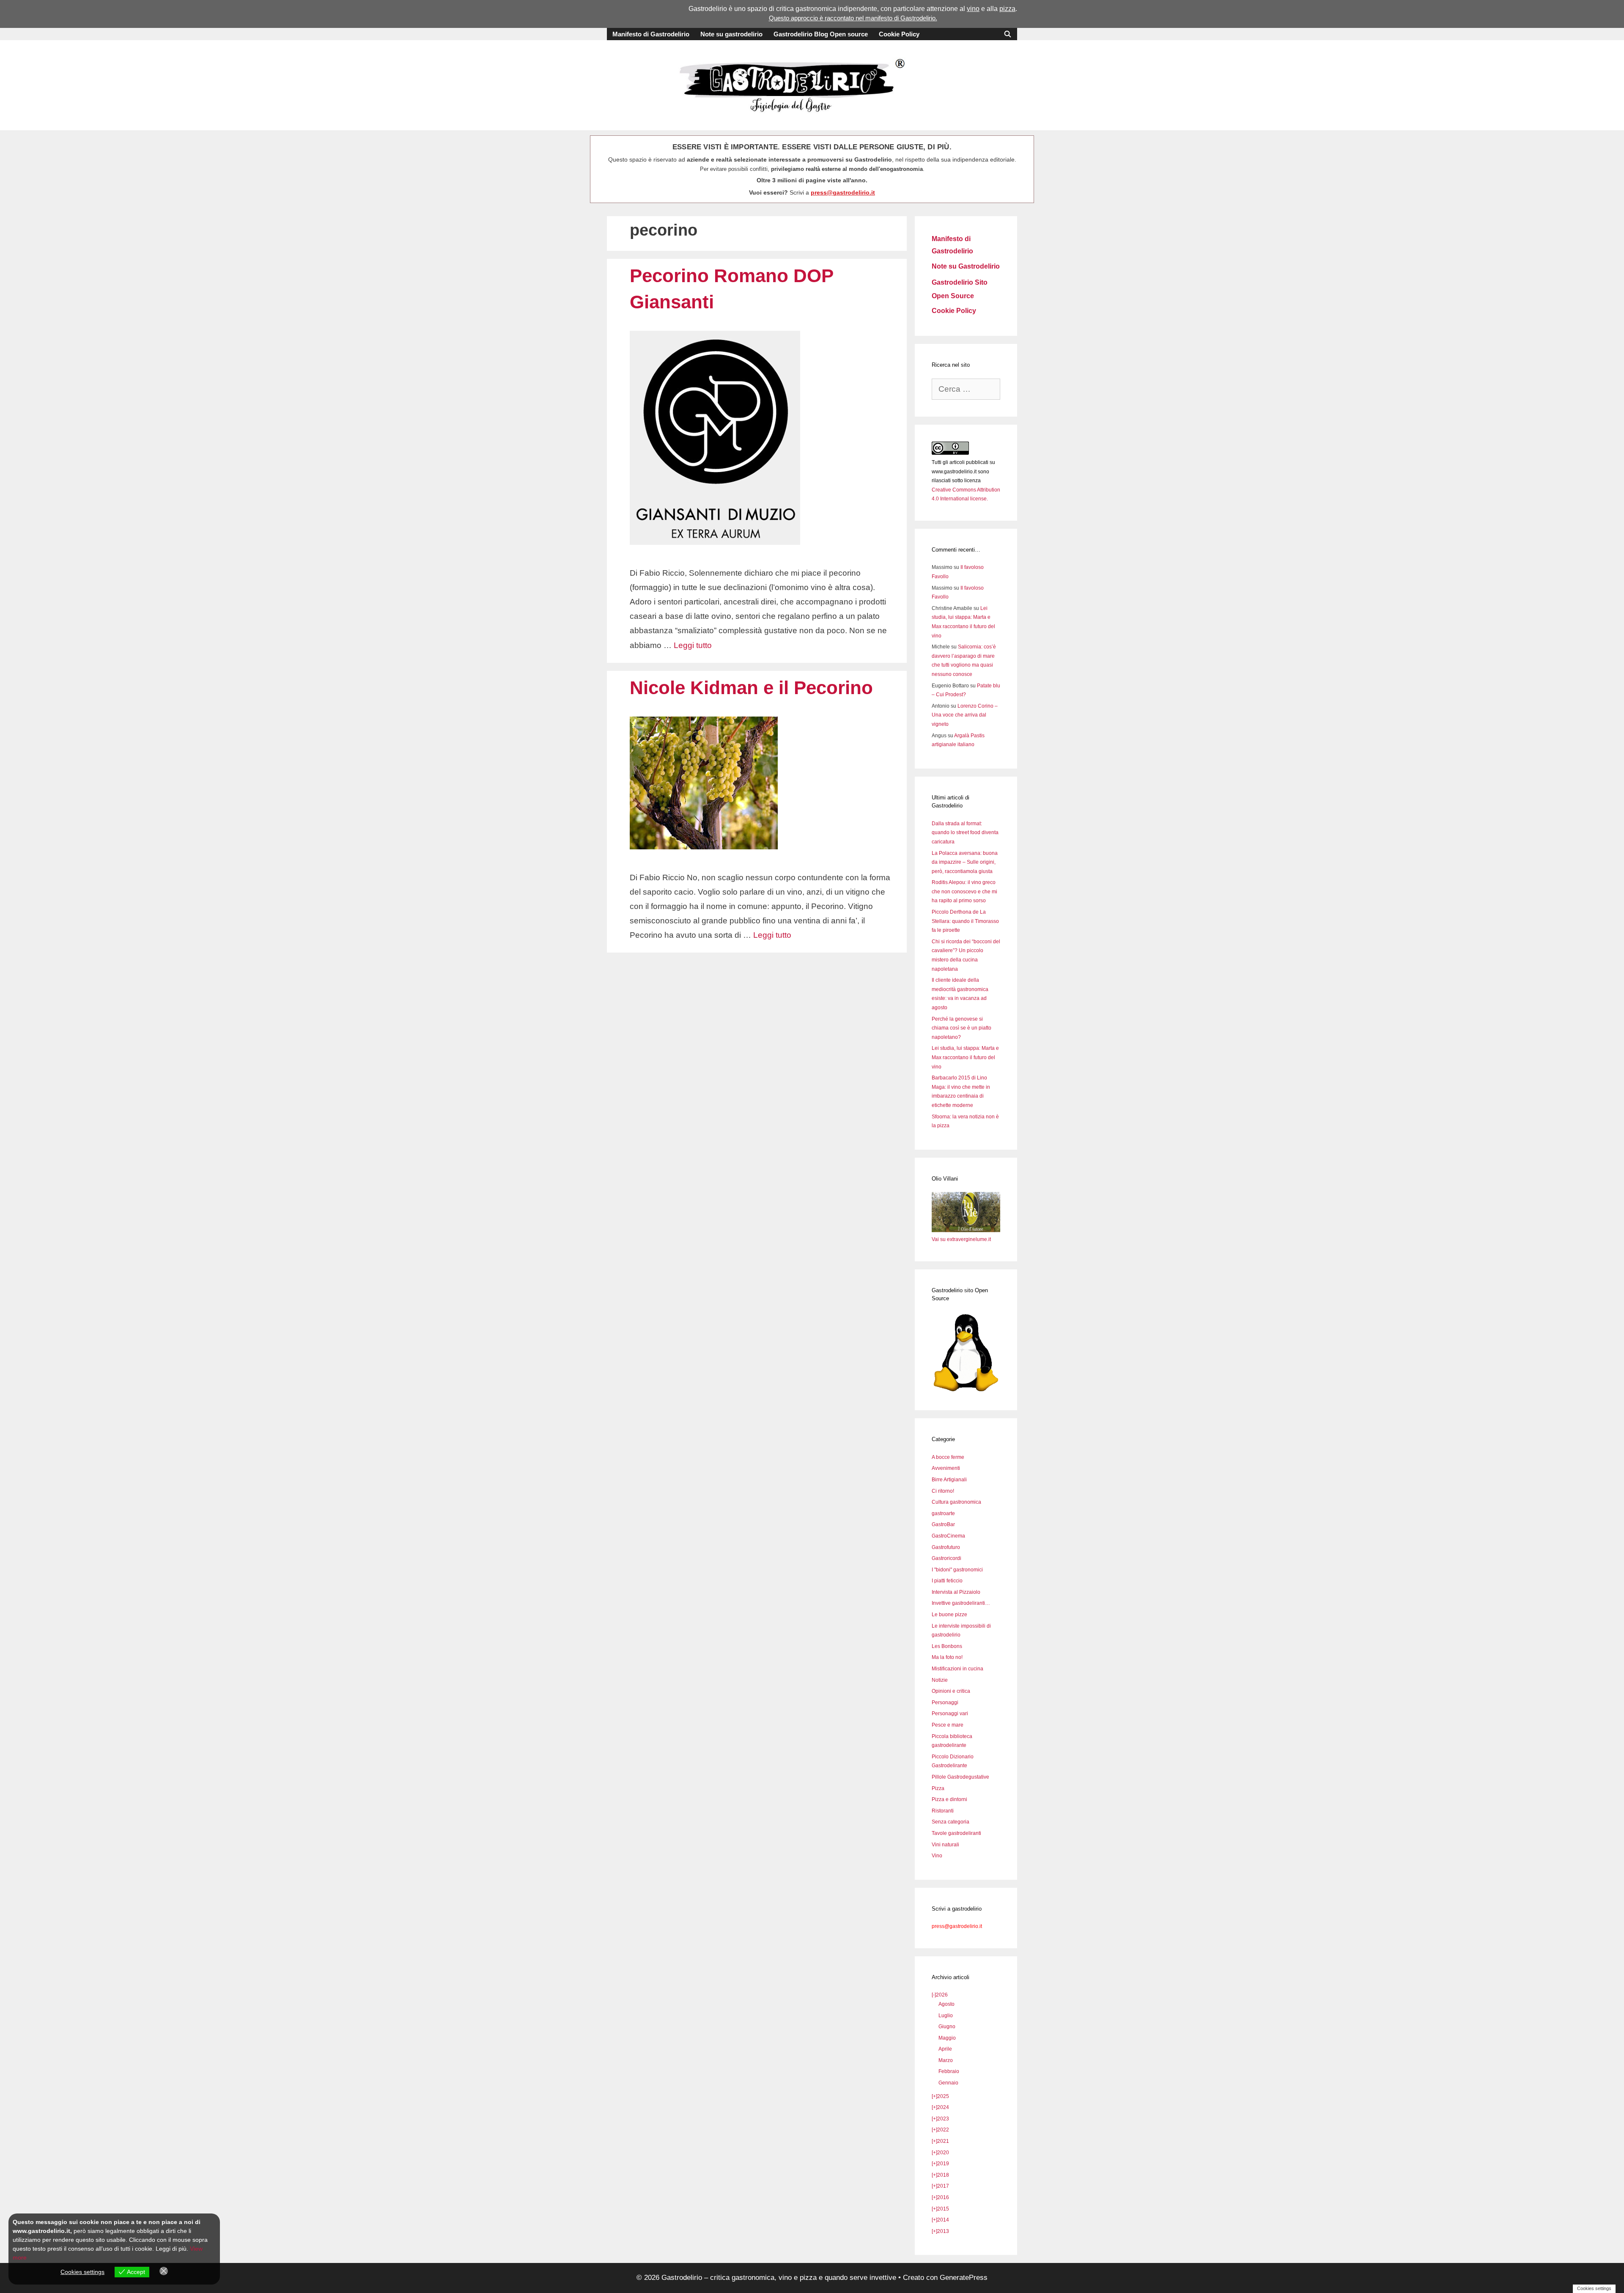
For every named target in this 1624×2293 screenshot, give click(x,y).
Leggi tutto (693, 645)
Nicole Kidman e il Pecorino (751, 688)
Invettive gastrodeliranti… (961, 1603)
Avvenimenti (946, 1468)
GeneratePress (964, 2278)
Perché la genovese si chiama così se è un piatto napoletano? (962, 1028)
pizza (1007, 9)
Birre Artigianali (949, 1480)
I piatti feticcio (947, 1581)
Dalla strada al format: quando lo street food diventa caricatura (965, 833)
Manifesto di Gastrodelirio (651, 34)
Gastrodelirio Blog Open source (821, 34)
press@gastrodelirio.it (843, 192)
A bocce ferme (948, 1457)
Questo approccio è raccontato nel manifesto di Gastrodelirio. (853, 18)
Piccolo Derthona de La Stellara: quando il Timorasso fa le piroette (965, 921)
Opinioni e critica (951, 1691)
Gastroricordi (946, 1558)
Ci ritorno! (943, 1491)
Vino (937, 1856)
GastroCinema (948, 1536)
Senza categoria (951, 1822)
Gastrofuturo (946, 1547)
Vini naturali (945, 1845)
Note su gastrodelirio (731, 34)
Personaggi (945, 1703)
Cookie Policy (899, 34)
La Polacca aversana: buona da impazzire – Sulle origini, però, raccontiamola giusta (965, 862)
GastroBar (943, 1524)
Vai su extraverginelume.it (961, 1239)
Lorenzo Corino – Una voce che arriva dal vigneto (965, 715)
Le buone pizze (949, 1615)
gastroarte (943, 1513)
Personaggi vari (950, 1714)
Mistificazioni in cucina (957, 1669)
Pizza (938, 1788)
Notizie (940, 1680)
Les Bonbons (947, 1646)
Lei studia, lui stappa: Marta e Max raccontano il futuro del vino (965, 1057)
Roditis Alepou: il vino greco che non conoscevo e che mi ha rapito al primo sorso (964, 891)
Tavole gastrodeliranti (956, 1833)
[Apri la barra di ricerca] (1008, 34)
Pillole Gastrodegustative (960, 1777)
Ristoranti (943, 1811)
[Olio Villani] (966, 1230)
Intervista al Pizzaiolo (956, 1592)
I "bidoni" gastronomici (957, 1570)
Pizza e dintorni (949, 1799)
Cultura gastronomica (956, 1502)
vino (973, 9)
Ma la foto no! (947, 1657)
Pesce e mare (948, 1725)
